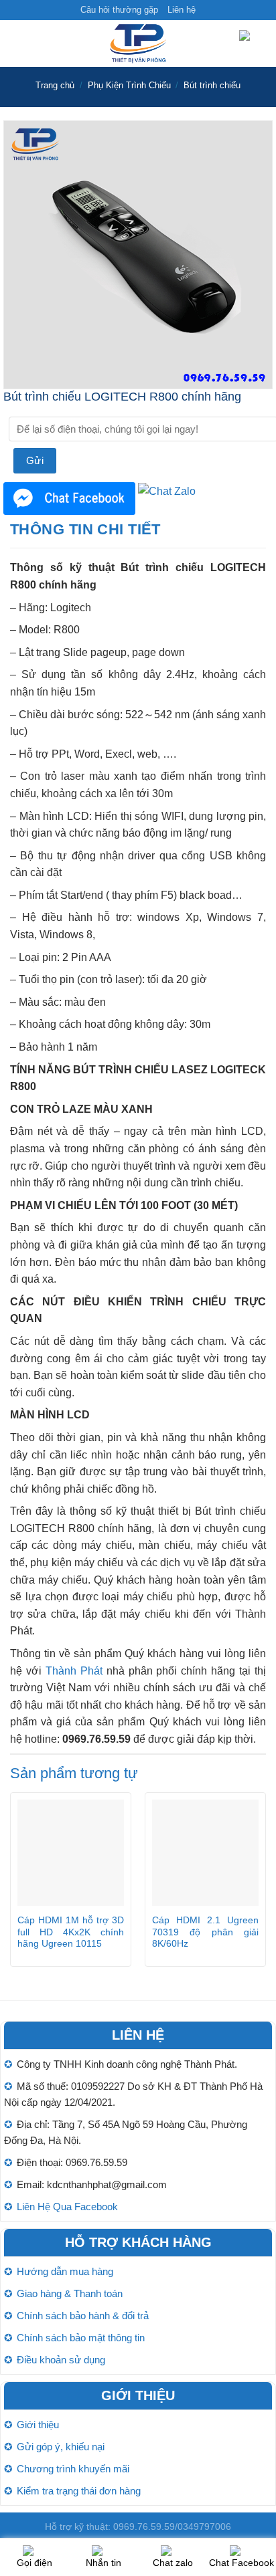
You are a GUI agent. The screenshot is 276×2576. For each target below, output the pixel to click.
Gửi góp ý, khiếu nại (61, 2447)
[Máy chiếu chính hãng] (138, 43)
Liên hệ (182, 10)
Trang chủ (55, 85)
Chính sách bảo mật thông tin (81, 2338)
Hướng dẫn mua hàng (65, 2271)
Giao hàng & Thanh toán (70, 2293)
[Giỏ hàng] (253, 44)
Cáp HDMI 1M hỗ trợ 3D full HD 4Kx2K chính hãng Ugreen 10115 (71, 1932)
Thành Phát (74, 1671)
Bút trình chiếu (212, 85)
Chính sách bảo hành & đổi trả (83, 2316)
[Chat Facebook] (69, 498)
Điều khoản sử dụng (61, 2360)
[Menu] (18, 44)
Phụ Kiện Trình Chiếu (129, 85)
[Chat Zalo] (167, 491)
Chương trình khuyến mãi (73, 2469)
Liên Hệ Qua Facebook (67, 2207)
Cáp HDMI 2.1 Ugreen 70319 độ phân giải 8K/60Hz (205, 1932)
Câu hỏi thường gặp (119, 10)
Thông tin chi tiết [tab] (85, 529)
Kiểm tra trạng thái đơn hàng (79, 2491)
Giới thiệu (38, 2425)
